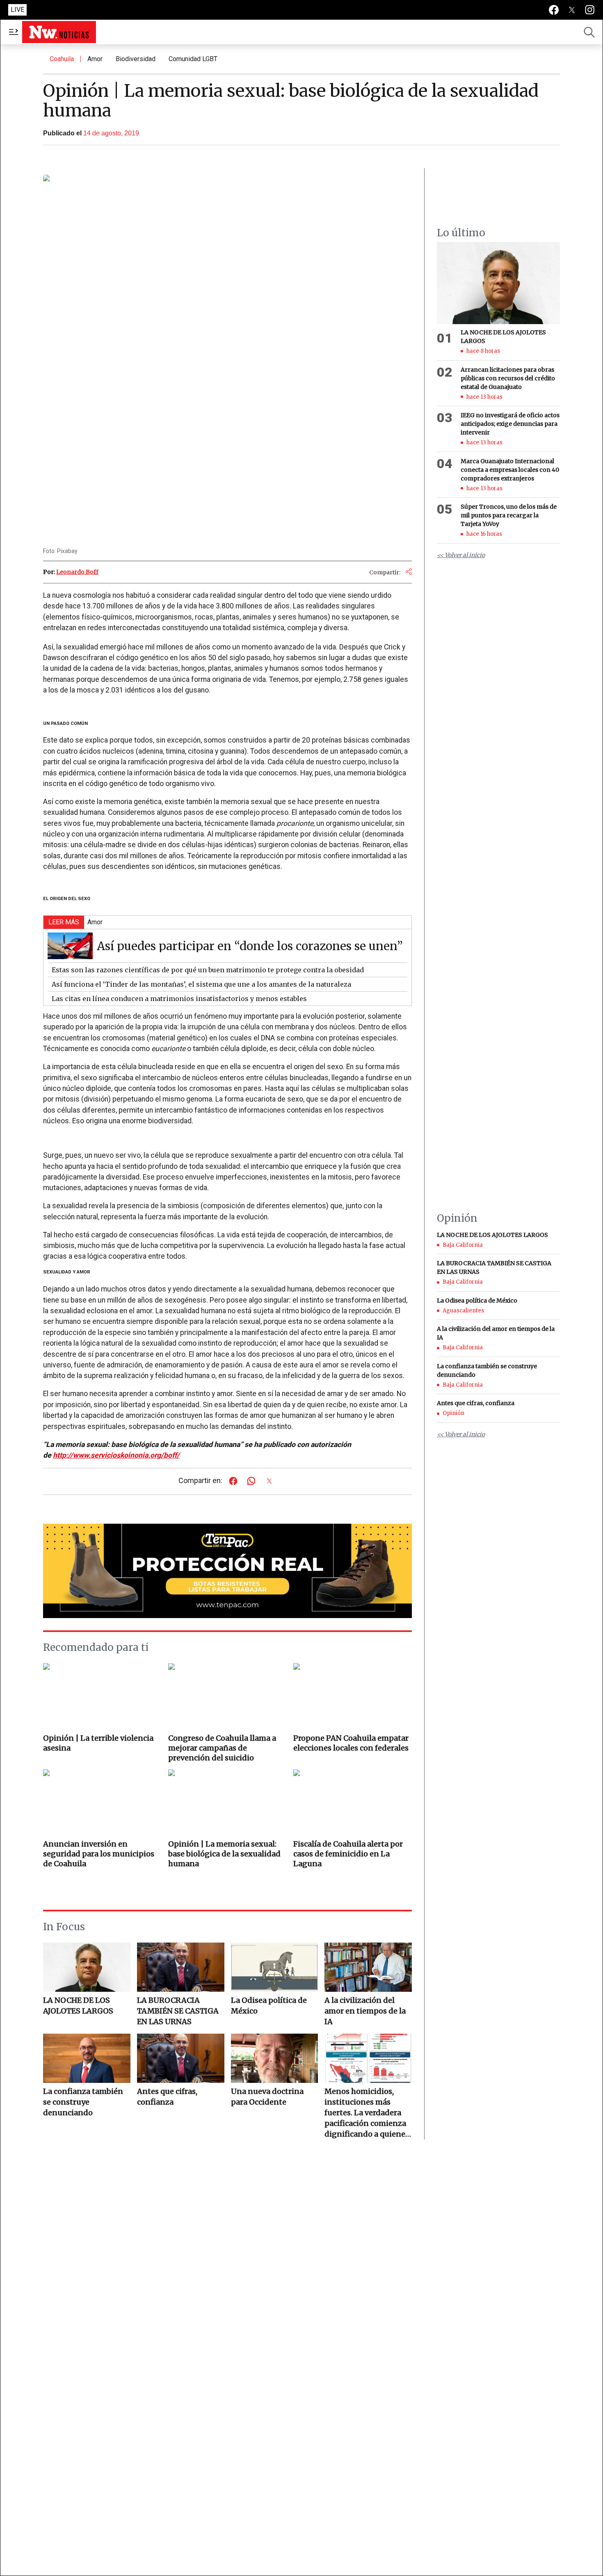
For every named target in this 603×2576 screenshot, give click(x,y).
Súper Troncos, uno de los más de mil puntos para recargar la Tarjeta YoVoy (509, 515)
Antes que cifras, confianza (167, 2097)
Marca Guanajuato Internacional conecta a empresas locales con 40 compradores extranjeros (510, 470)
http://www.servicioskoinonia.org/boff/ (116, 1455)
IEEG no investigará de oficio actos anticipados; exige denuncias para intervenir (510, 424)
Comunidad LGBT (193, 59)
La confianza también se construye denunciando (83, 2102)
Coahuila (62, 59)
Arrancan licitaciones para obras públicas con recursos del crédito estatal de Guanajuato (508, 378)
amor (95, 59)
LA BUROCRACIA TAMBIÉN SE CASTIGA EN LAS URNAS (178, 2011)
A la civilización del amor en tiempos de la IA (365, 2011)
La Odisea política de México (269, 2006)
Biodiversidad (136, 59)
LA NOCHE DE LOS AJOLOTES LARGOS (78, 2006)
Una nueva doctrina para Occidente (267, 2097)
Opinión (453, 1414)
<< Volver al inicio (461, 555)
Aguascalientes (463, 1311)
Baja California (463, 1245)
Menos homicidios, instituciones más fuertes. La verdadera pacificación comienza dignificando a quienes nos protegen (367, 2113)
